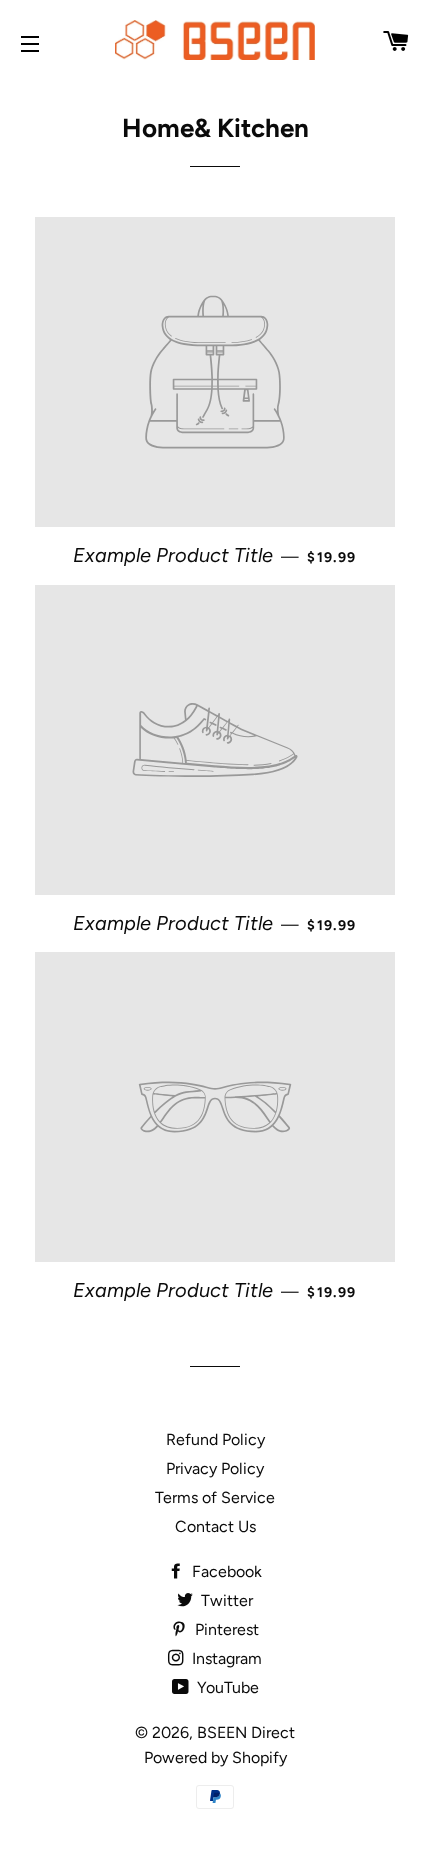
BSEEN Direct (246, 1732)
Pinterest (225, 1629)
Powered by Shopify (215, 1757)
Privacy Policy (215, 1468)
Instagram (225, 1658)
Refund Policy (215, 1439)
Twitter (225, 1600)
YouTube (226, 1687)
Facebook (225, 1571)
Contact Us (215, 1526)
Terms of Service (215, 1497)
